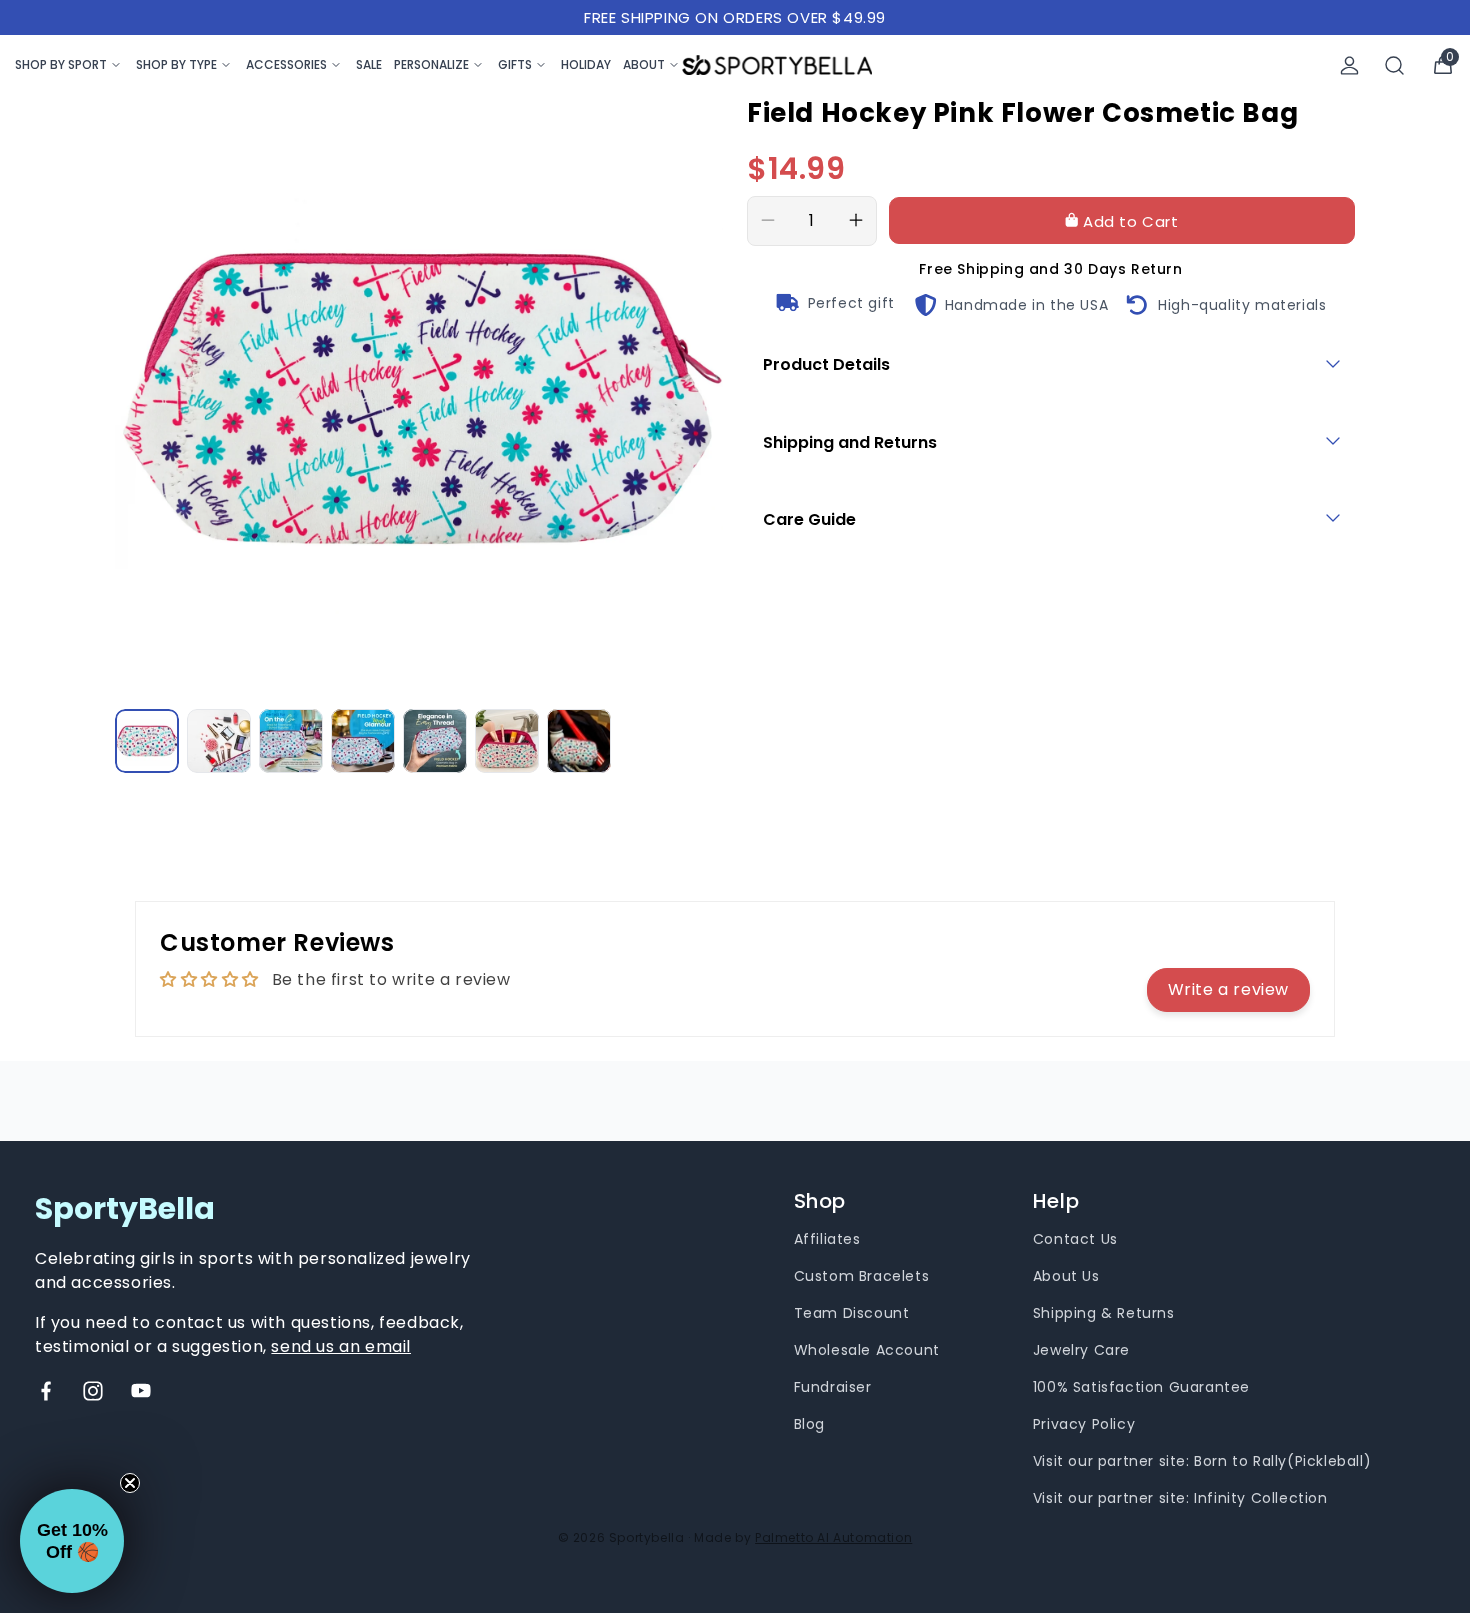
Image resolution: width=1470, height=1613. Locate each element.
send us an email (341, 1346)
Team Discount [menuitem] (852, 1313)
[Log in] (1349, 65)
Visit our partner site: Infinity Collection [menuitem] (1180, 1498)
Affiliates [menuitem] (827, 1239)
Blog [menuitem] (809, 1424)
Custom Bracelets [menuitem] (862, 1276)
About (644, 64)
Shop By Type (176, 64)
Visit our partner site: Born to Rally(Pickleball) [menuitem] (1202, 1461)
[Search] (1395, 65)
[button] (72, 1541)
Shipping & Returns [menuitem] (1104, 1313)
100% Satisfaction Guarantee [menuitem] (1141, 1387)
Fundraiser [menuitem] (833, 1387)
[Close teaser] (130, 1483)
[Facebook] (46, 1391)
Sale (369, 64)
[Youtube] (141, 1391)
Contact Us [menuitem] (1075, 1239)
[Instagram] (93, 1391)
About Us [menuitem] (1066, 1276)
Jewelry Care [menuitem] (1081, 1350)
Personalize (431, 64)
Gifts (515, 64)
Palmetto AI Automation (833, 1537)
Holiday (586, 64)
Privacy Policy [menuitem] (1084, 1424)
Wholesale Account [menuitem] (867, 1350)
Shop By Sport (61, 64)
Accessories (286, 64)
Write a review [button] (1228, 989)
